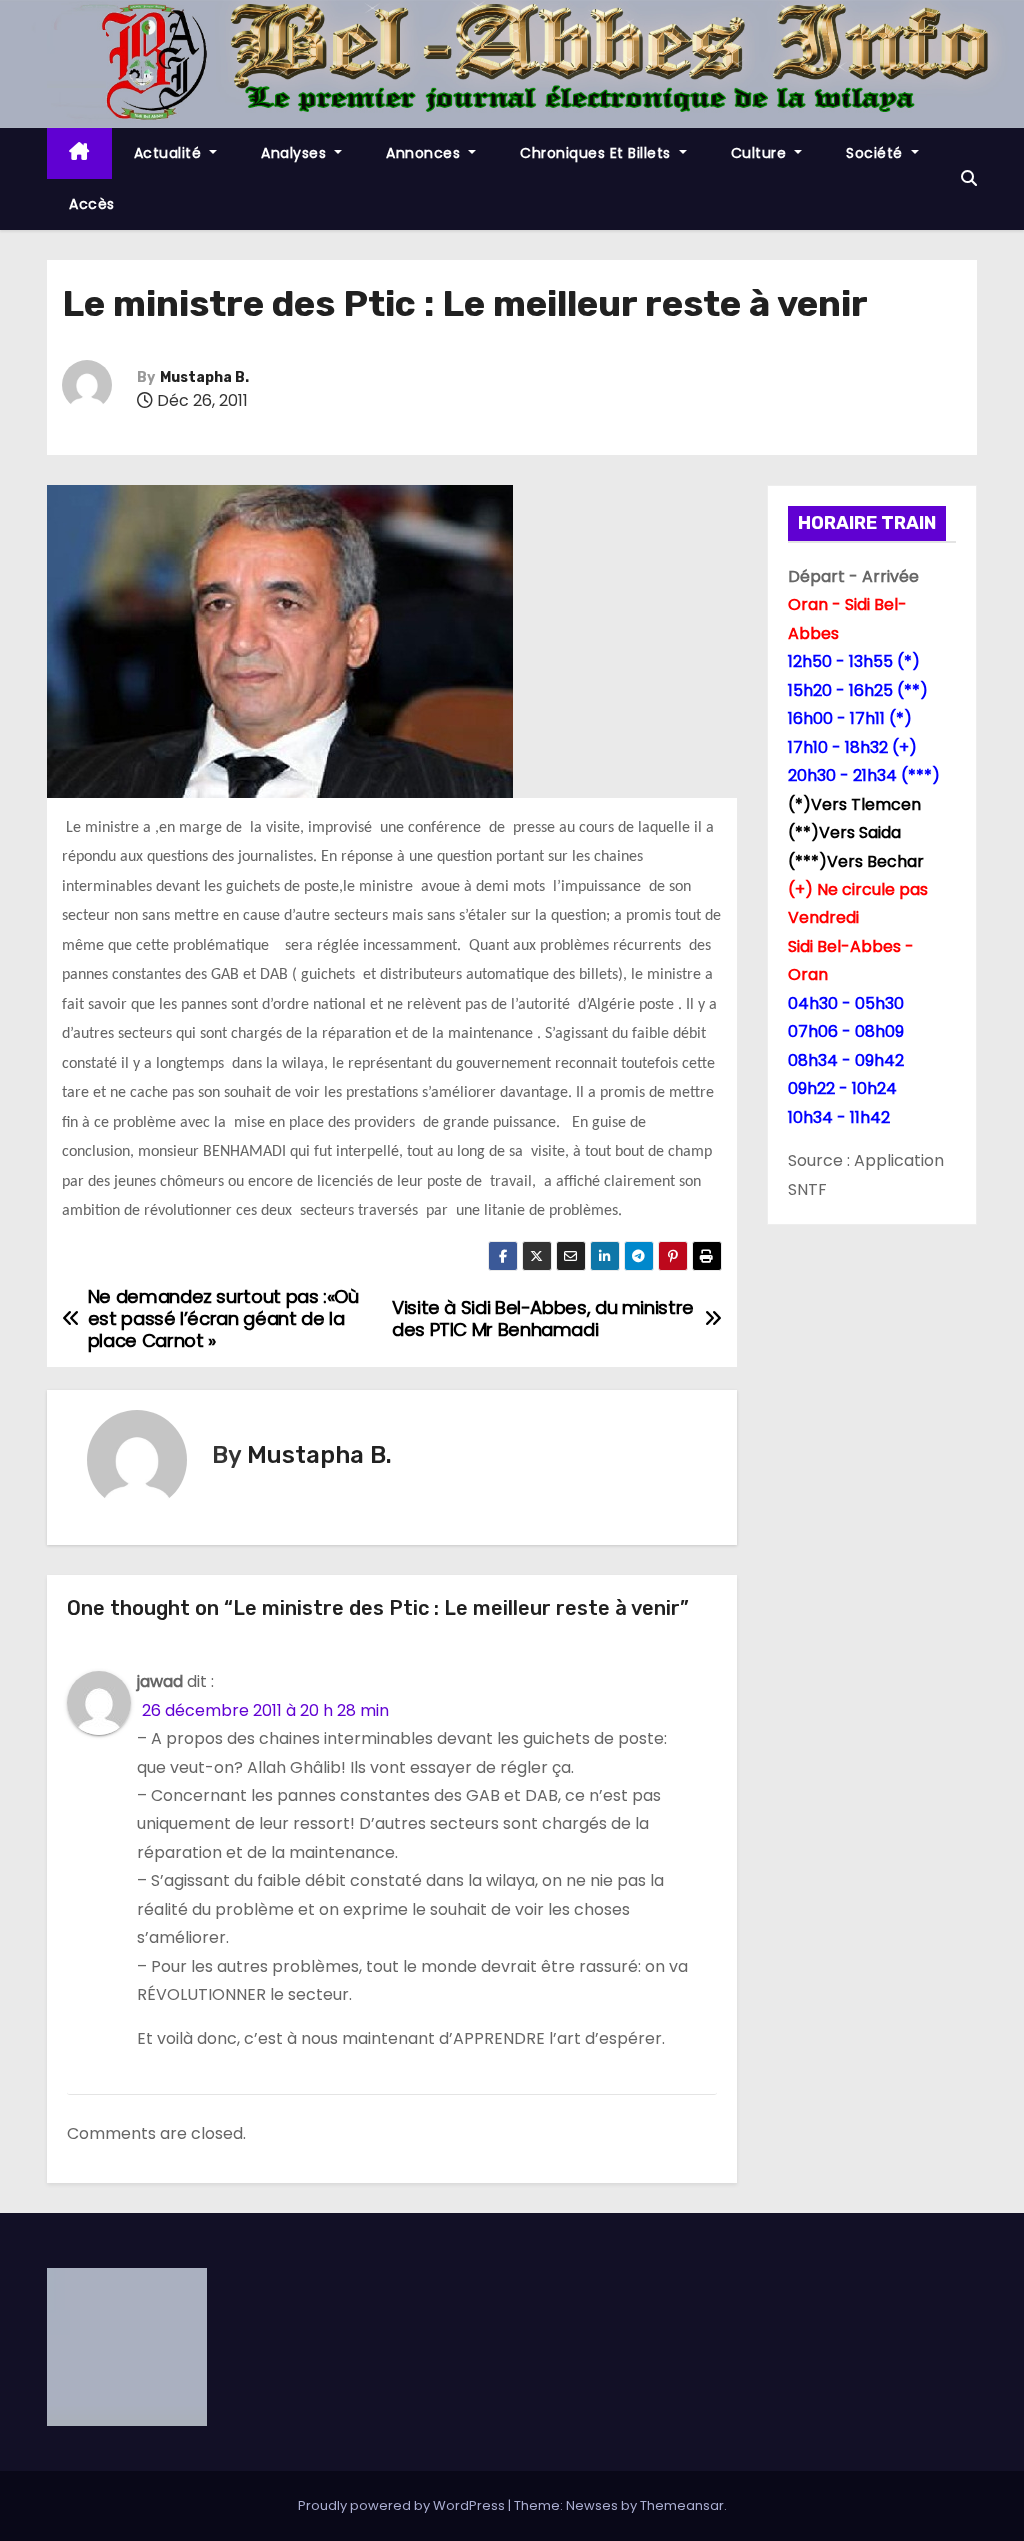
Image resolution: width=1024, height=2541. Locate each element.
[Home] (79, 153)
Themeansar (682, 2505)
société (876, 153)
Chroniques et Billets (597, 153)
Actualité (170, 153)
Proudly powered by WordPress (403, 2505)
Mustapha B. (204, 377)
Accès (92, 204)
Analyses (296, 153)
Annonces (425, 153)
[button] (969, 178)
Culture (761, 153)
